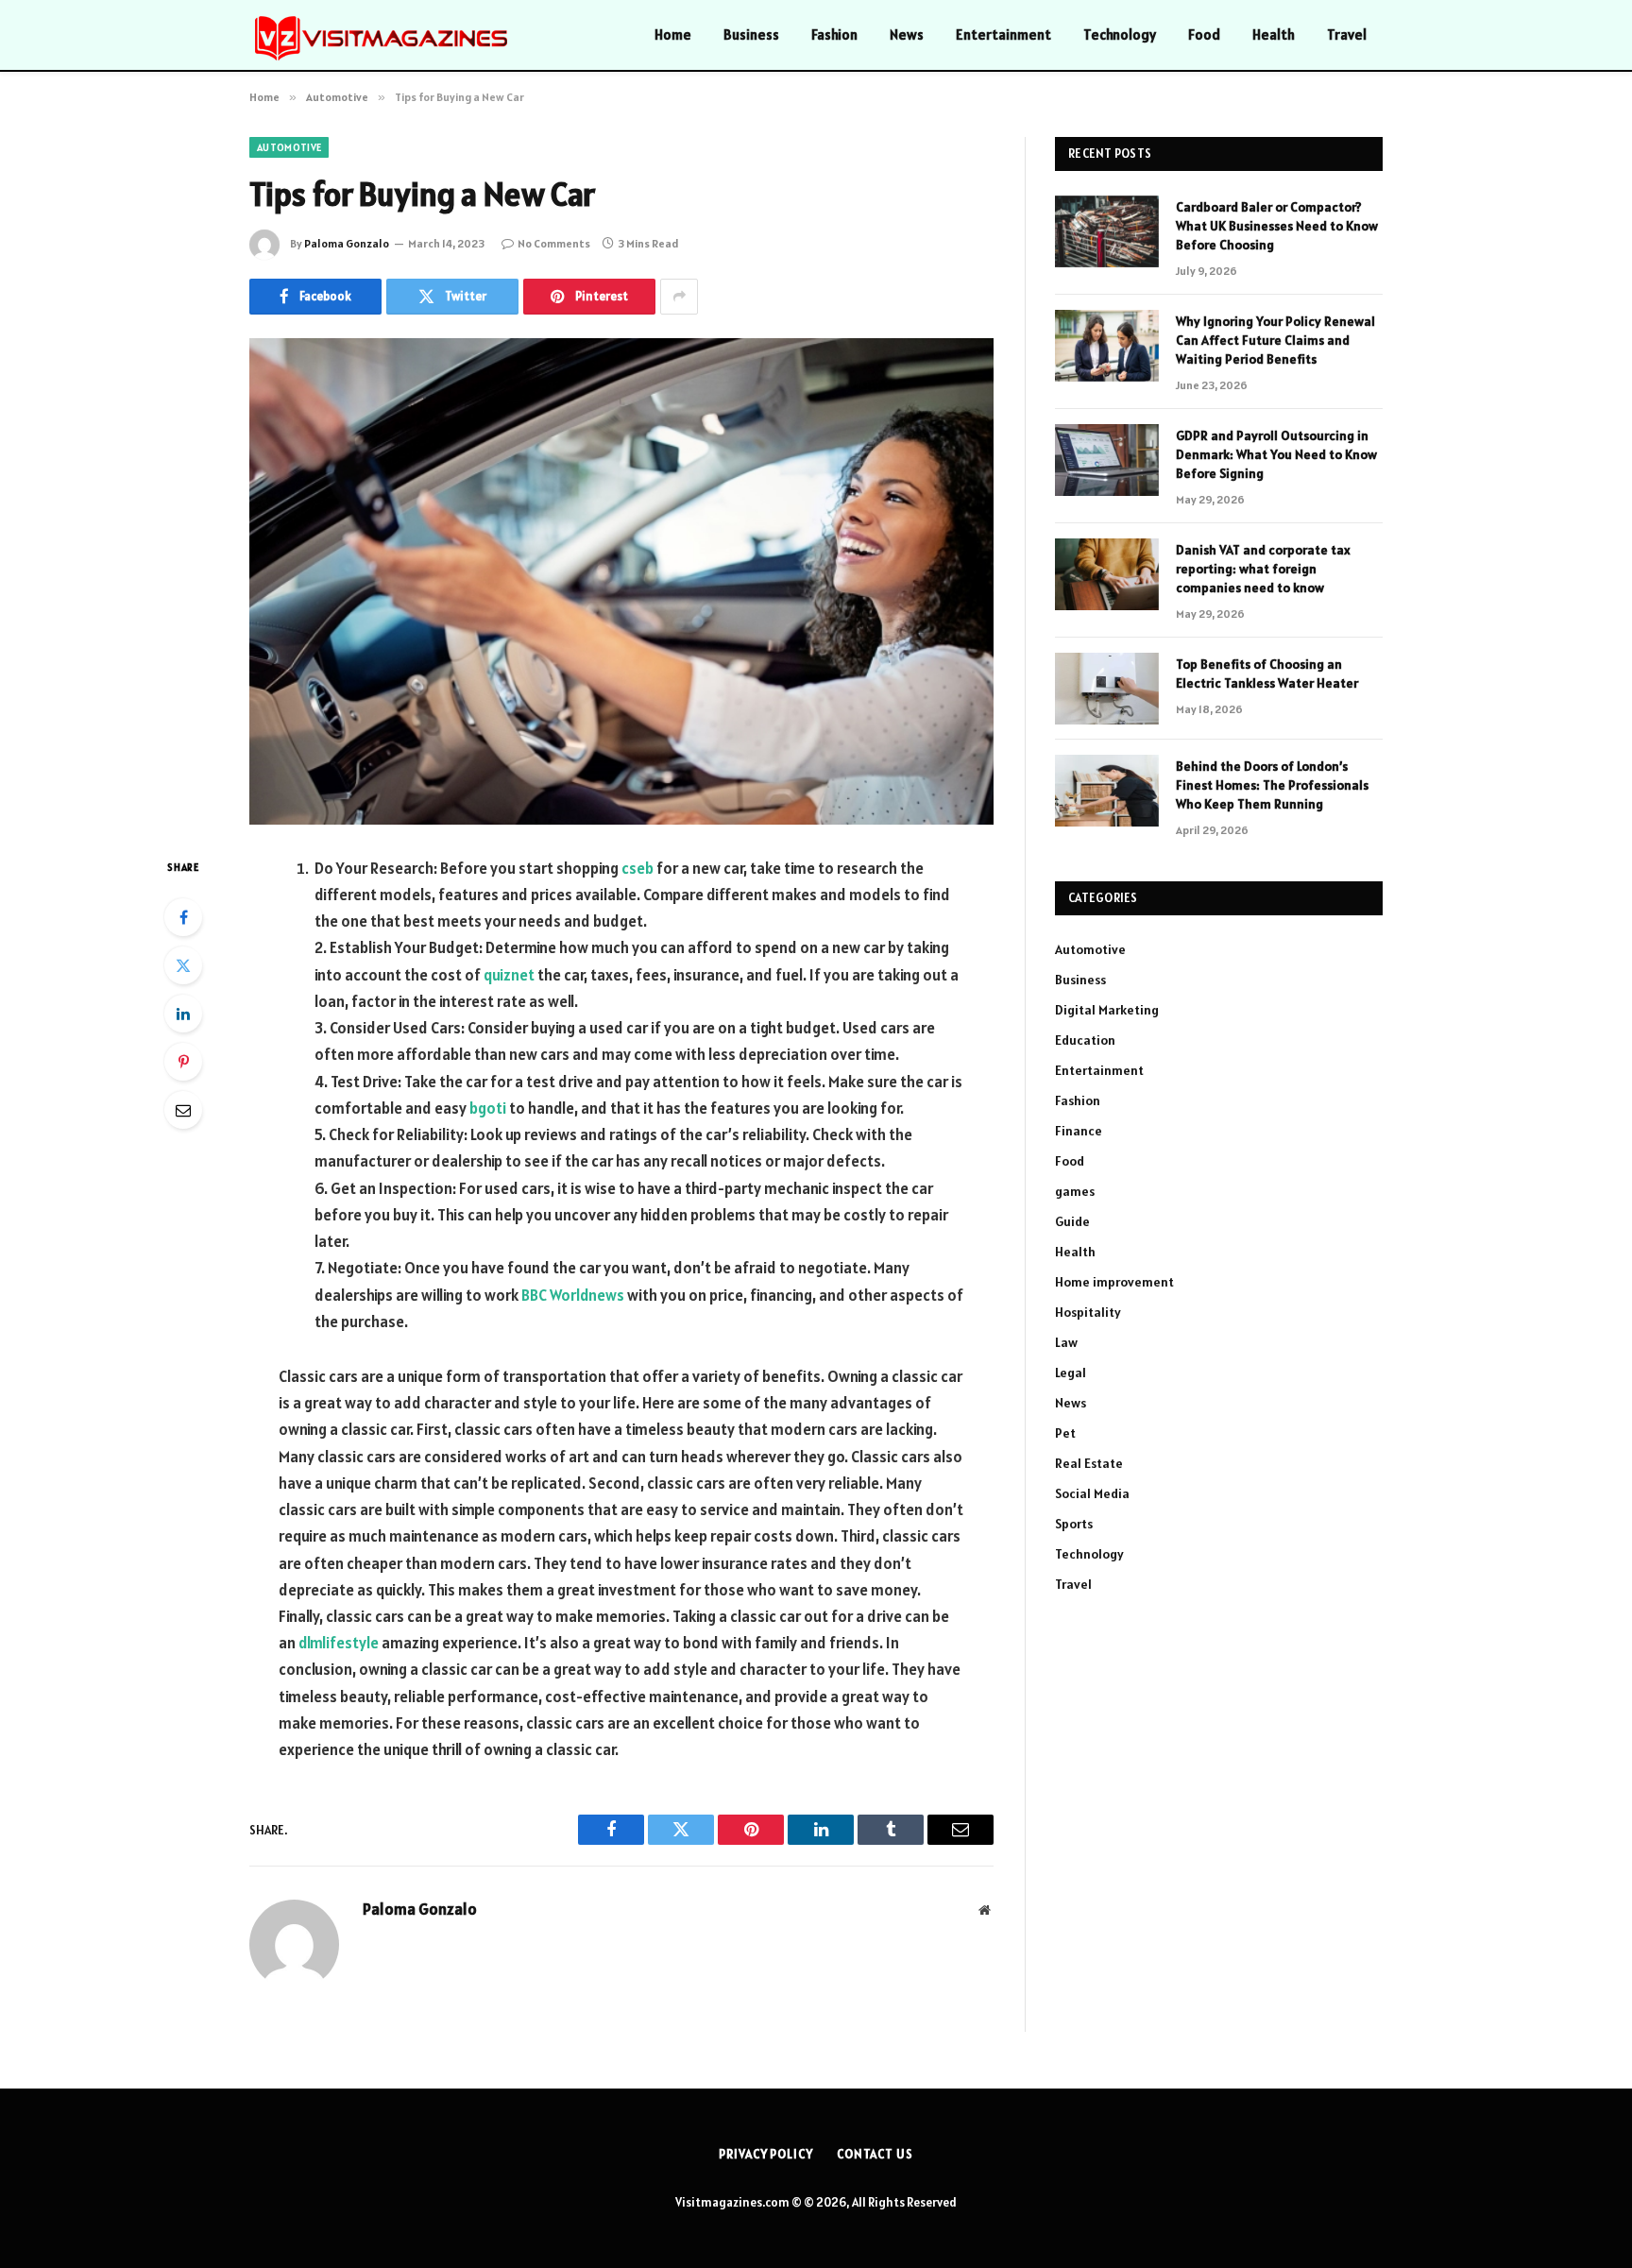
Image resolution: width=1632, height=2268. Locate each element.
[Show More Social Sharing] (679, 297)
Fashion (834, 34)
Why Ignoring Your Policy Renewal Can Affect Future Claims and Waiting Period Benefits (1275, 340)
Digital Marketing (1107, 1010)
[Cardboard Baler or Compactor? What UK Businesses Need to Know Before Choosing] (1107, 231)
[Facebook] (183, 917)
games (1075, 1191)
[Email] (183, 1110)
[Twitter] (183, 965)
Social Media (1092, 1493)
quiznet (509, 975)
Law (1066, 1342)
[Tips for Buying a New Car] (621, 581)
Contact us (875, 2154)
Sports (1074, 1524)
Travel (1347, 34)
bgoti (488, 1108)
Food (1204, 34)
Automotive (289, 147)
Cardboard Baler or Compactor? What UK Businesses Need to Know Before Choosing (1277, 226)
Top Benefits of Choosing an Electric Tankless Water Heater (1267, 674)
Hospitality (1088, 1312)
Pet (1065, 1433)
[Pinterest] (183, 1062)
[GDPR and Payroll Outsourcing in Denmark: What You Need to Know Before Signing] (1107, 460)
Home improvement (1114, 1282)
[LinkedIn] (183, 1014)
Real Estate (1089, 1463)
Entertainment (1003, 34)
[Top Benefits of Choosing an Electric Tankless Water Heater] (1107, 689)
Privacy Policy (766, 2154)
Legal (1071, 1373)
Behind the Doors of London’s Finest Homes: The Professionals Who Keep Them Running (1272, 785)
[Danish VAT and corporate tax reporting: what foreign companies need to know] (1107, 574)
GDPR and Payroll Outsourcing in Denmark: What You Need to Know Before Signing (1276, 454)
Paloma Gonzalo (347, 243)
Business (751, 34)
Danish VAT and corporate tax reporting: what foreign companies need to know (1263, 569)
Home (673, 34)
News (907, 34)
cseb (637, 868)
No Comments (554, 243)
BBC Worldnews (573, 1295)
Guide (1072, 1221)
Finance (1079, 1131)
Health (1274, 34)
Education (1085, 1040)
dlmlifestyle (339, 1643)
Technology (1120, 34)
